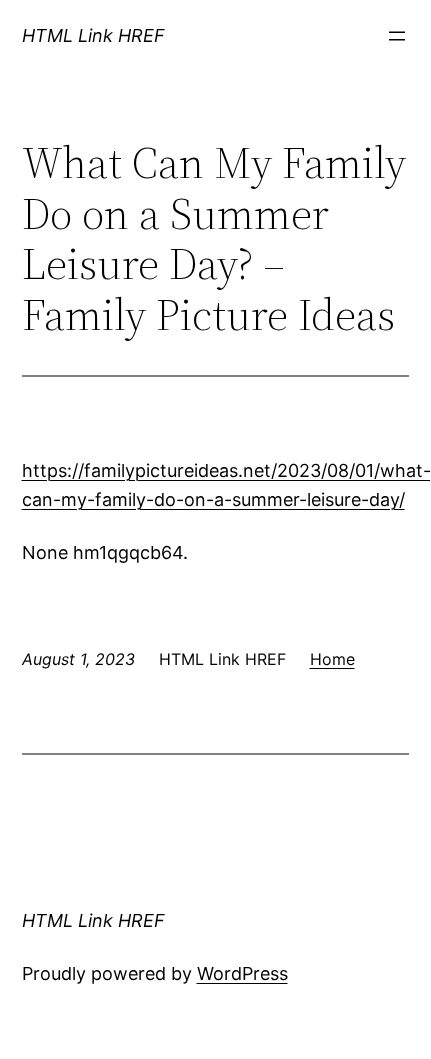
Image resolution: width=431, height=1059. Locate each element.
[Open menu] (397, 36)
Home (332, 659)
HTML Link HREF (93, 35)
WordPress (242, 973)
